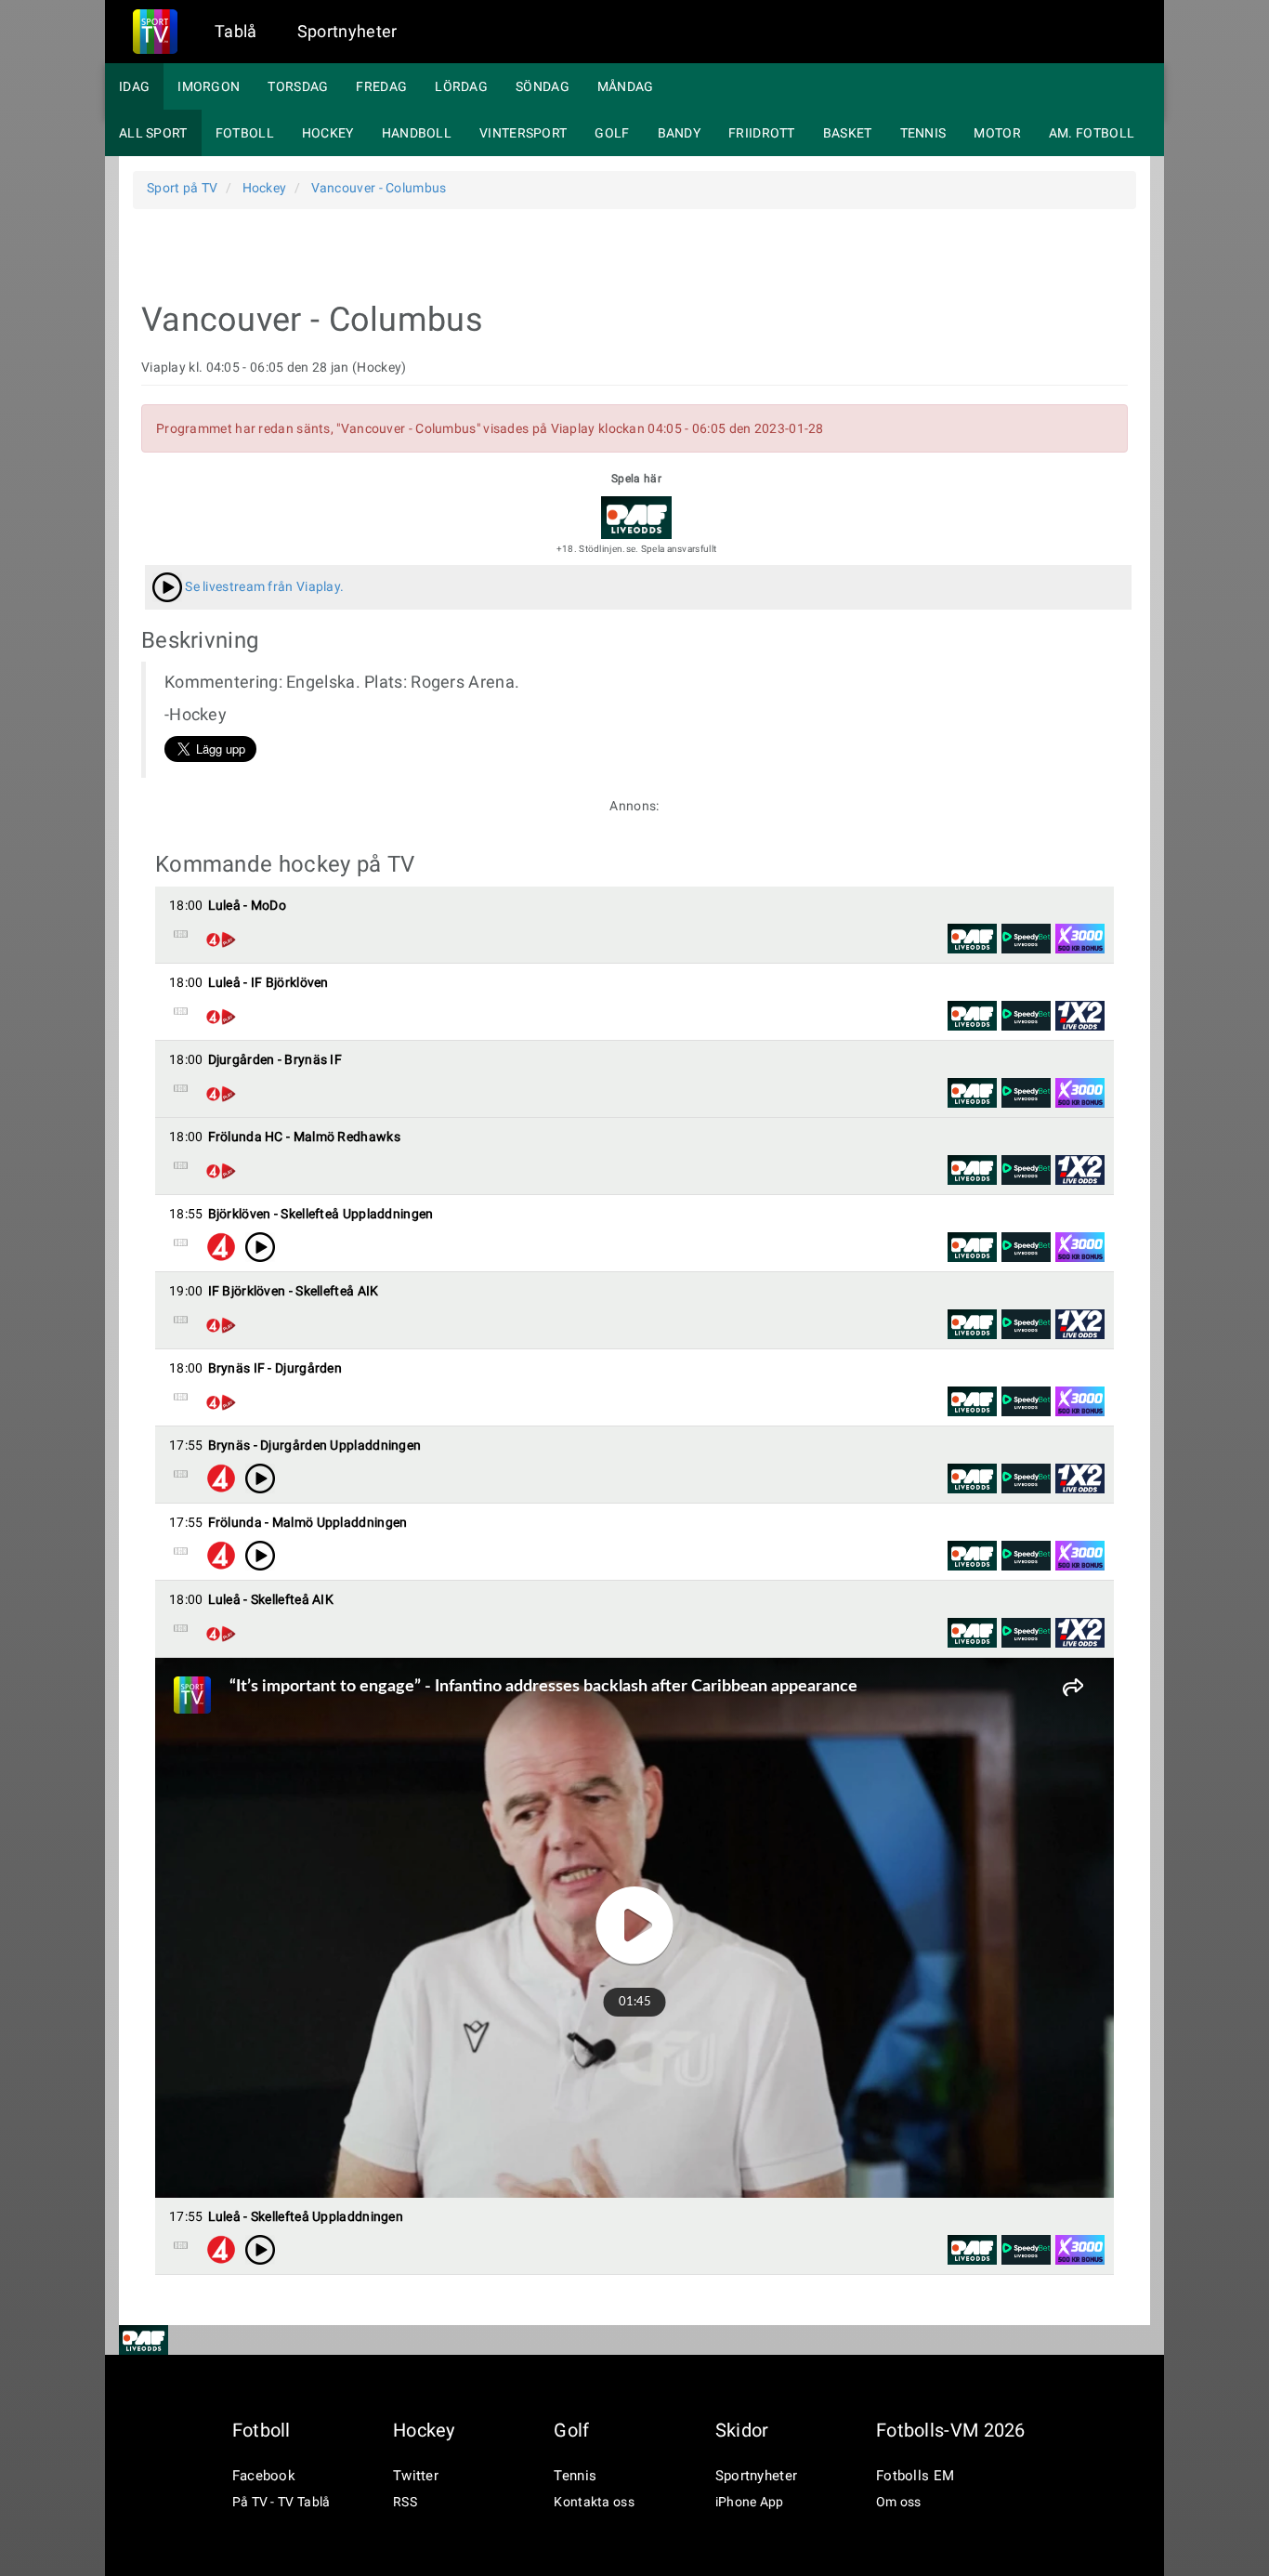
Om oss (899, 2502)
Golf (612, 133)
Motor (997, 133)
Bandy (680, 133)
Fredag (381, 86)
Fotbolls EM (915, 2476)
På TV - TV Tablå (281, 2502)
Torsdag (298, 86)
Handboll (417, 133)
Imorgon (209, 86)
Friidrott (762, 133)
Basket (848, 133)
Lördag (461, 86)
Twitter (416, 2476)
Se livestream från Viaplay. (263, 586)
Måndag (626, 86)
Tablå (236, 31)
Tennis (923, 133)
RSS (405, 2502)
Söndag (543, 86)
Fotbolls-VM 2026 (951, 2430)
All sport (153, 133)
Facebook (264, 2476)
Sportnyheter (347, 31)
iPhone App (750, 2502)
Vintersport (523, 133)
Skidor (742, 2430)
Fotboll (245, 133)
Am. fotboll (1092, 133)
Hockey (328, 133)
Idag (134, 86)
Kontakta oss (594, 2502)
